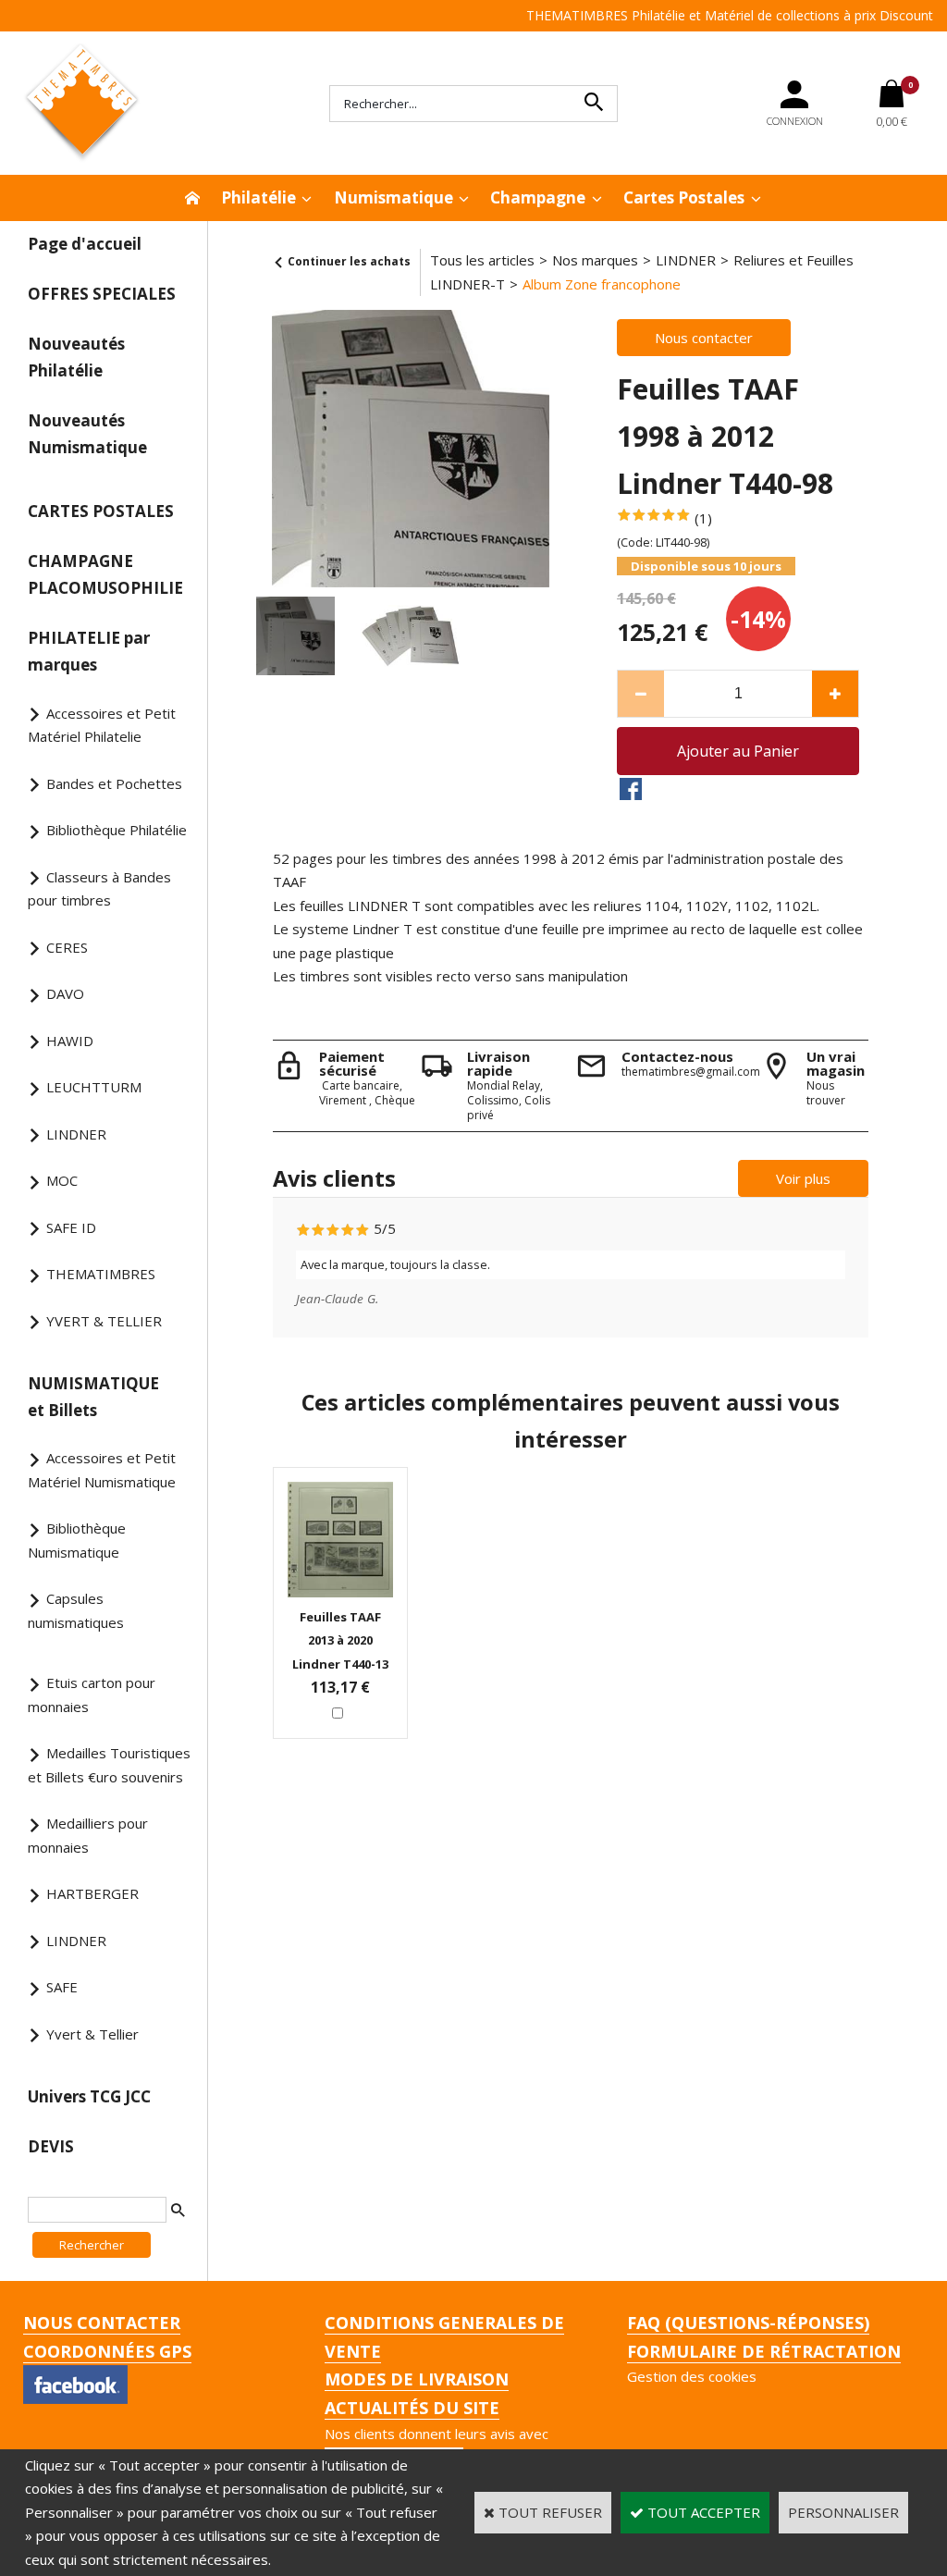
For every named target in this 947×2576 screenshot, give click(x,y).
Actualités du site (412, 2408)
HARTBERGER (92, 1893)
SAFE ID (71, 1227)
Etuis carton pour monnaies (92, 1695)
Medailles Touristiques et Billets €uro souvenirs (109, 1765)
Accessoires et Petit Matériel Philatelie (102, 725)
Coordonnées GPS (107, 2351)
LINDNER (76, 1134)
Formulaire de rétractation (764, 2351)
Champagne (538, 197)
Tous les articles (482, 260)
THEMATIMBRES (101, 1274)
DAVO (65, 993)
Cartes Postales (684, 197)
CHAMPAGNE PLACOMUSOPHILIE (105, 574)
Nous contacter (102, 2323)
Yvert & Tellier (92, 2034)
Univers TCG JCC (89, 2096)
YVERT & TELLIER (104, 1321)
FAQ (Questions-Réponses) (748, 2323)
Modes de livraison (417, 2379)
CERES (67, 947)
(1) (703, 518)
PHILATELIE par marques (89, 651)
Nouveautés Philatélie (76, 357)
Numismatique (394, 197)
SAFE (62, 1987)
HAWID (70, 1041)
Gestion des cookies (692, 2376)
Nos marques (595, 260)
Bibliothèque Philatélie (117, 830)
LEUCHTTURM (94, 1087)
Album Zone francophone (602, 284)
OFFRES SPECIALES (102, 294)
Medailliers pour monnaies (88, 1835)
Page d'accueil (85, 244)
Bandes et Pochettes (114, 783)
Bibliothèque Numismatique (77, 1540)
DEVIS (51, 2146)
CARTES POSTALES (101, 511)
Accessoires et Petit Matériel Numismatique (102, 1470)
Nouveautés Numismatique (87, 434)
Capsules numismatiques (76, 1610)
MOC (62, 1180)
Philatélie (258, 197)
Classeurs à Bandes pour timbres (99, 889)
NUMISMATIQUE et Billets (93, 1397)
